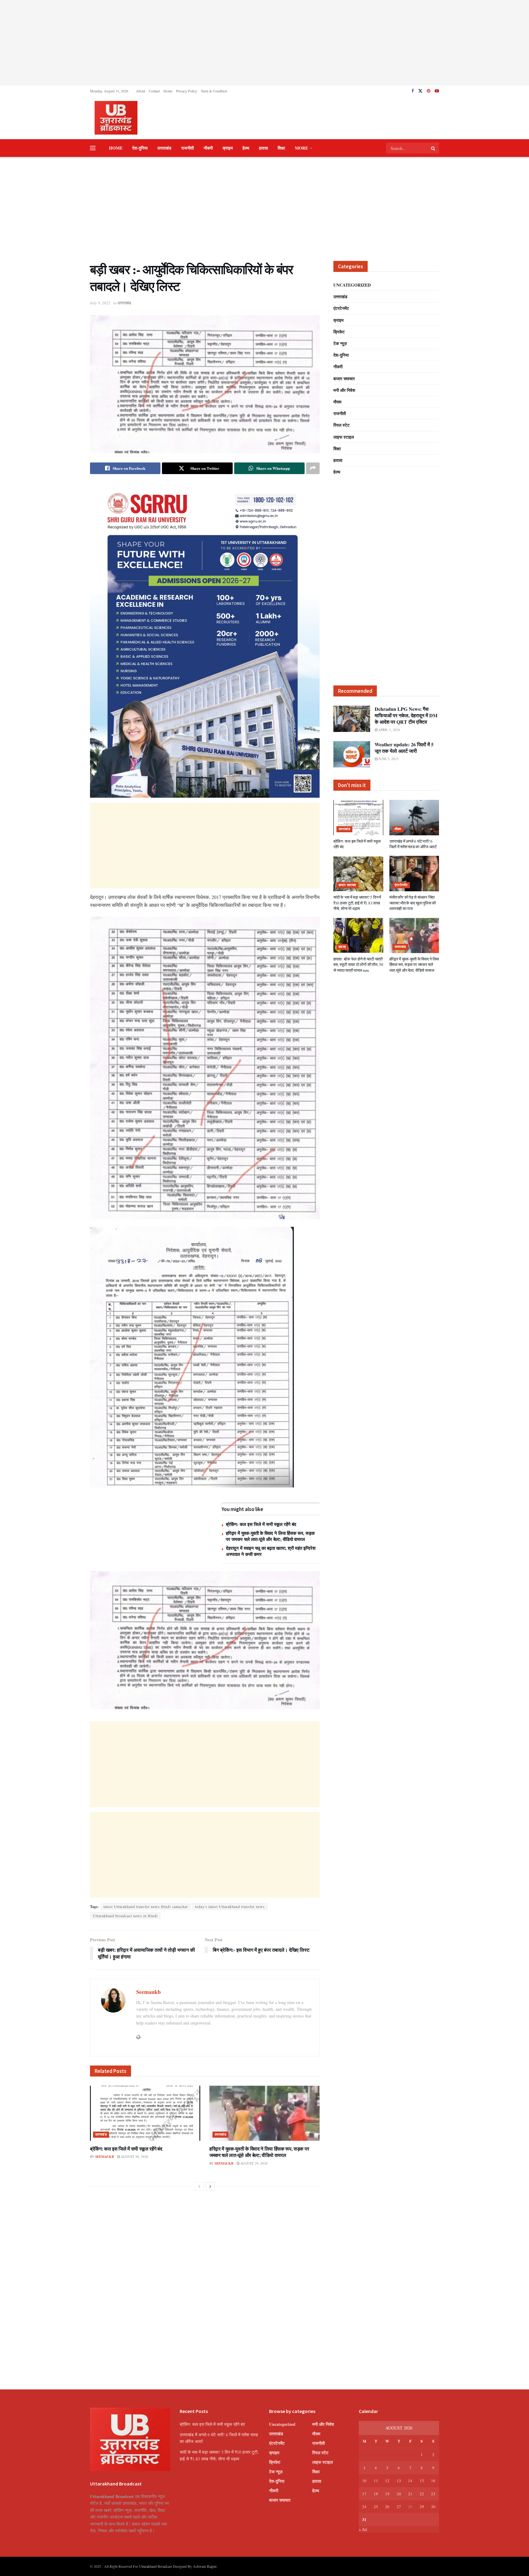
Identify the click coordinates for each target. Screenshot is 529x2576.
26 (387, 2507)
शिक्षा (281, 148)
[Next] (210, 2186)
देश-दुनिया (140, 148)
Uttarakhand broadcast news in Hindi (125, 1916)
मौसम (337, 402)
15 (422, 2481)
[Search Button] (433, 148)
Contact (154, 91)
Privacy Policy (187, 91)
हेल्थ (246, 148)
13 (399, 2481)
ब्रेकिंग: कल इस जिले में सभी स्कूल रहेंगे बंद (261, 1524)
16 (433, 2481)
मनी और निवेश (344, 390)
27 (399, 2507)
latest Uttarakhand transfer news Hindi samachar (146, 1906)
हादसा (263, 148)
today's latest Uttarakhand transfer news (230, 1906)
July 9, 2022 (100, 303)
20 (399, 2494)
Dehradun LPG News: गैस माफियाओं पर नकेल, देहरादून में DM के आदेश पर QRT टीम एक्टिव (406, 715)
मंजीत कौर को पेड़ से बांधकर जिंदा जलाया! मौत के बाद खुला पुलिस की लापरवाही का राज (413, 903)
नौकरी (208, 148)
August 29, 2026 (253, 2163)
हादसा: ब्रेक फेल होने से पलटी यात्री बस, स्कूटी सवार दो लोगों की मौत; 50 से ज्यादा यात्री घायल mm (358, 964)
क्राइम (228, 148)
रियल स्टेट (341, 425)
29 (422, 2507)
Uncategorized (352, 285)
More (301, 148)
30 (433, 2507)
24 (364, 2507)
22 (422, 2494)
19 (387, 2494)
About (141, 91)
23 (433, 2494)
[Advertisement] (264, 43)
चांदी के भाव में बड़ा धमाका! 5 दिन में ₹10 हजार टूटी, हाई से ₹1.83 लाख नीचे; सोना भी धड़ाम (357, 903)
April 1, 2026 (389, 730)
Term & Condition (214, 91)
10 (364, 2481)
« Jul (363, 2529)
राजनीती (188, 148)
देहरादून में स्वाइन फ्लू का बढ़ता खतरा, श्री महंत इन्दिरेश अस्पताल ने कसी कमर (271, 1551)
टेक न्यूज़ (340, 343)
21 (410, 2494)
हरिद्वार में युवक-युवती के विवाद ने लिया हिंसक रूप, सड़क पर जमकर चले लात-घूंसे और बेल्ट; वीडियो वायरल (270, 1536)
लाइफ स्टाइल (344, 437)
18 (376, 2494)
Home (168, 91)
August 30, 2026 (134, 2157)
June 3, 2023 (388, 759)
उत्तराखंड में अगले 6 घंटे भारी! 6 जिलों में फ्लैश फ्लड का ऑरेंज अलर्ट (413, 844)
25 (376, 2507)
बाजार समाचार (344, 379)
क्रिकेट (339, 332)
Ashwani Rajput (205, 2566)
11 (376, 2481)
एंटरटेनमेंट (341, 308)
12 (387, 2481)
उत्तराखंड (164, 148)
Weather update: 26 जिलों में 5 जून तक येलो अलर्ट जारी (404, 748)
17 (364, 2494)
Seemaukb (148, 1992)
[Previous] (199, 2186)
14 (410, 2481)
